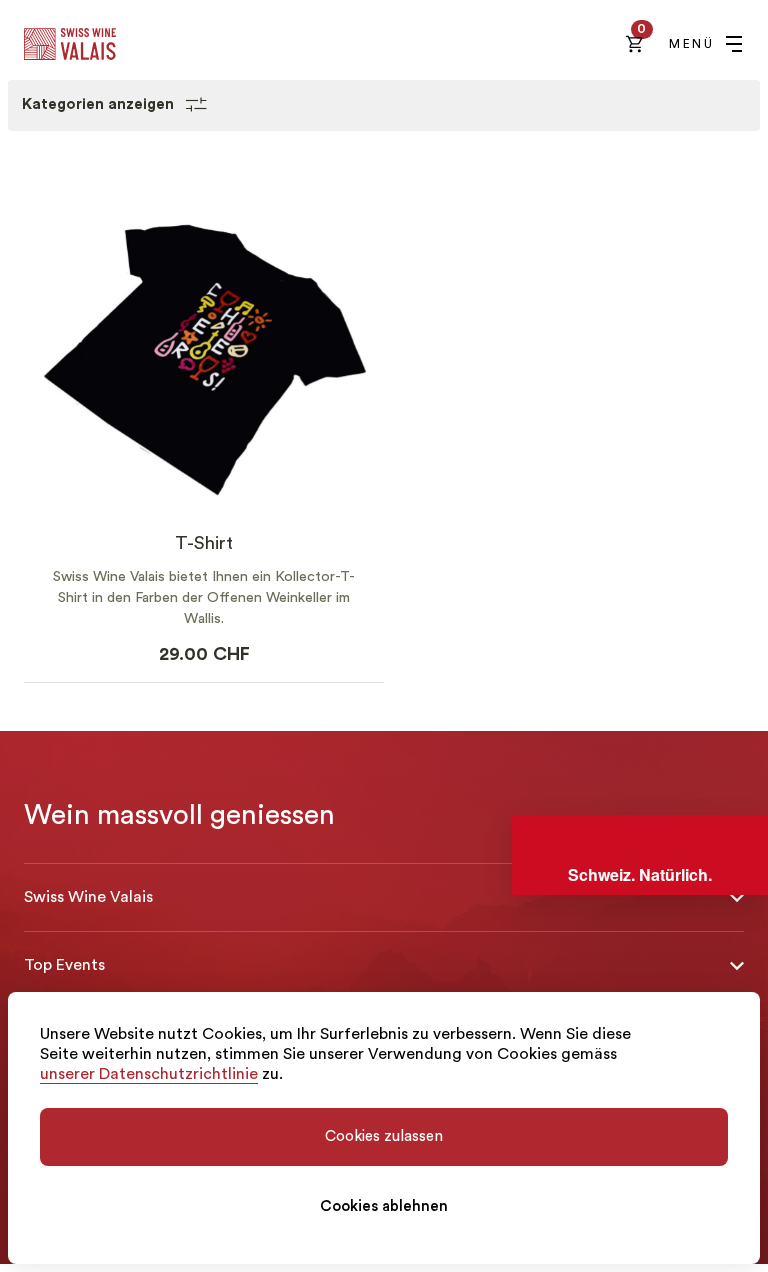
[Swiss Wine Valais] (70, 44)
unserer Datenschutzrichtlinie (149, 1074)
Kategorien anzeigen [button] (100, 104)
